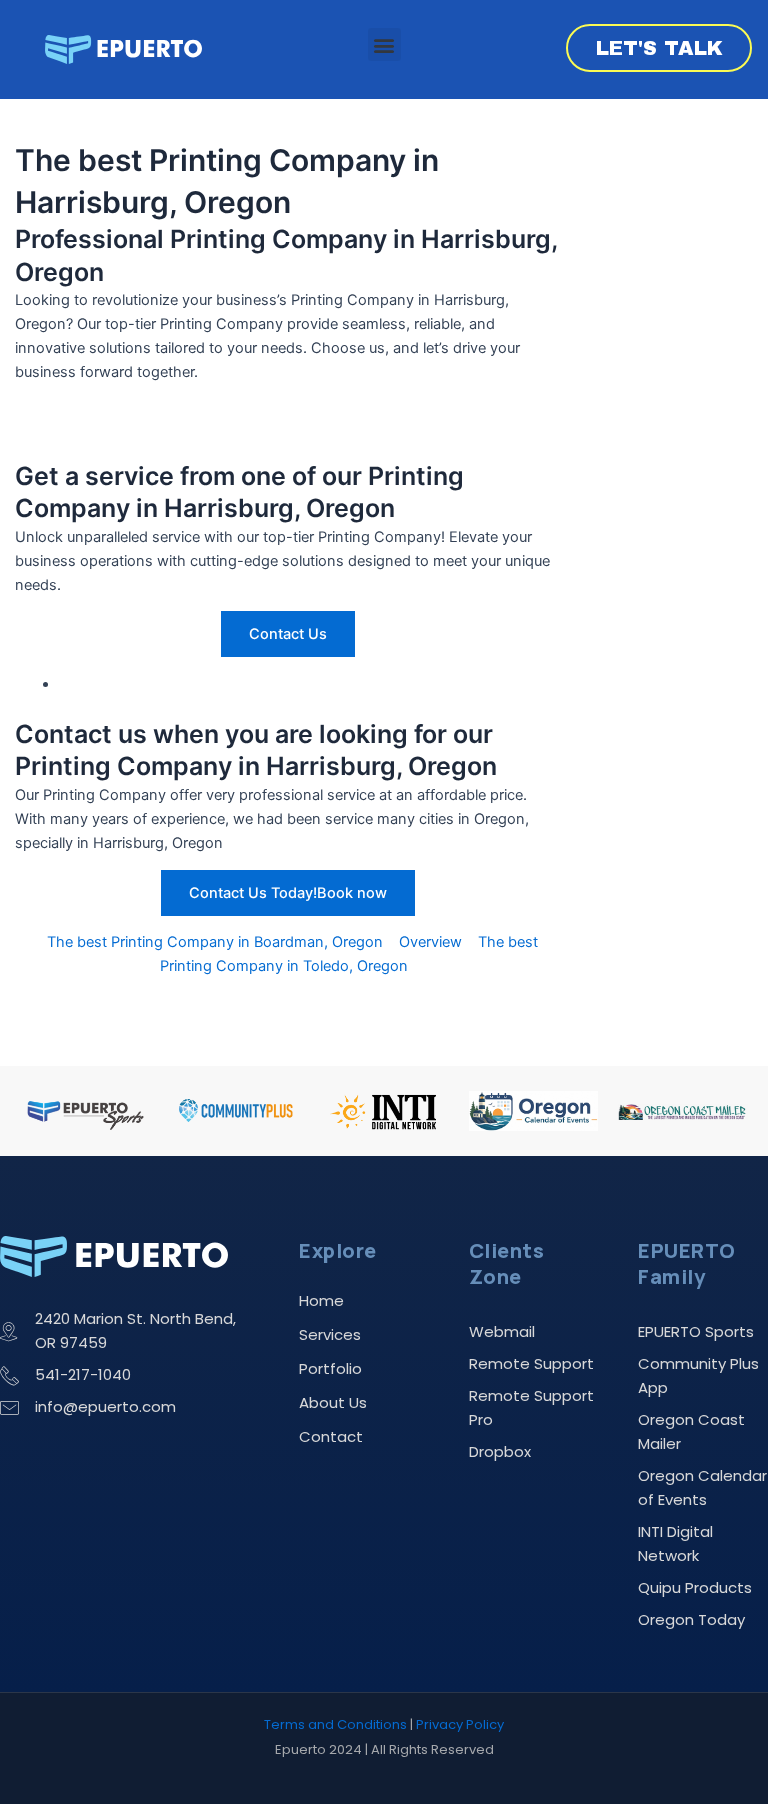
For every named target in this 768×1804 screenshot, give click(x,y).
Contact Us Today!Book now (288, 893)
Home (321, 1300)
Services (330, 1334)
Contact (331, 1436)
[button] (384, 44)
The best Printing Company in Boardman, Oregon (215, 942)
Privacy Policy (460, 1724)
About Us (333, 1402)
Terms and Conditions (335, 1724)
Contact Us (288, 634)
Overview (430, 942)
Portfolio (330, 1368)
